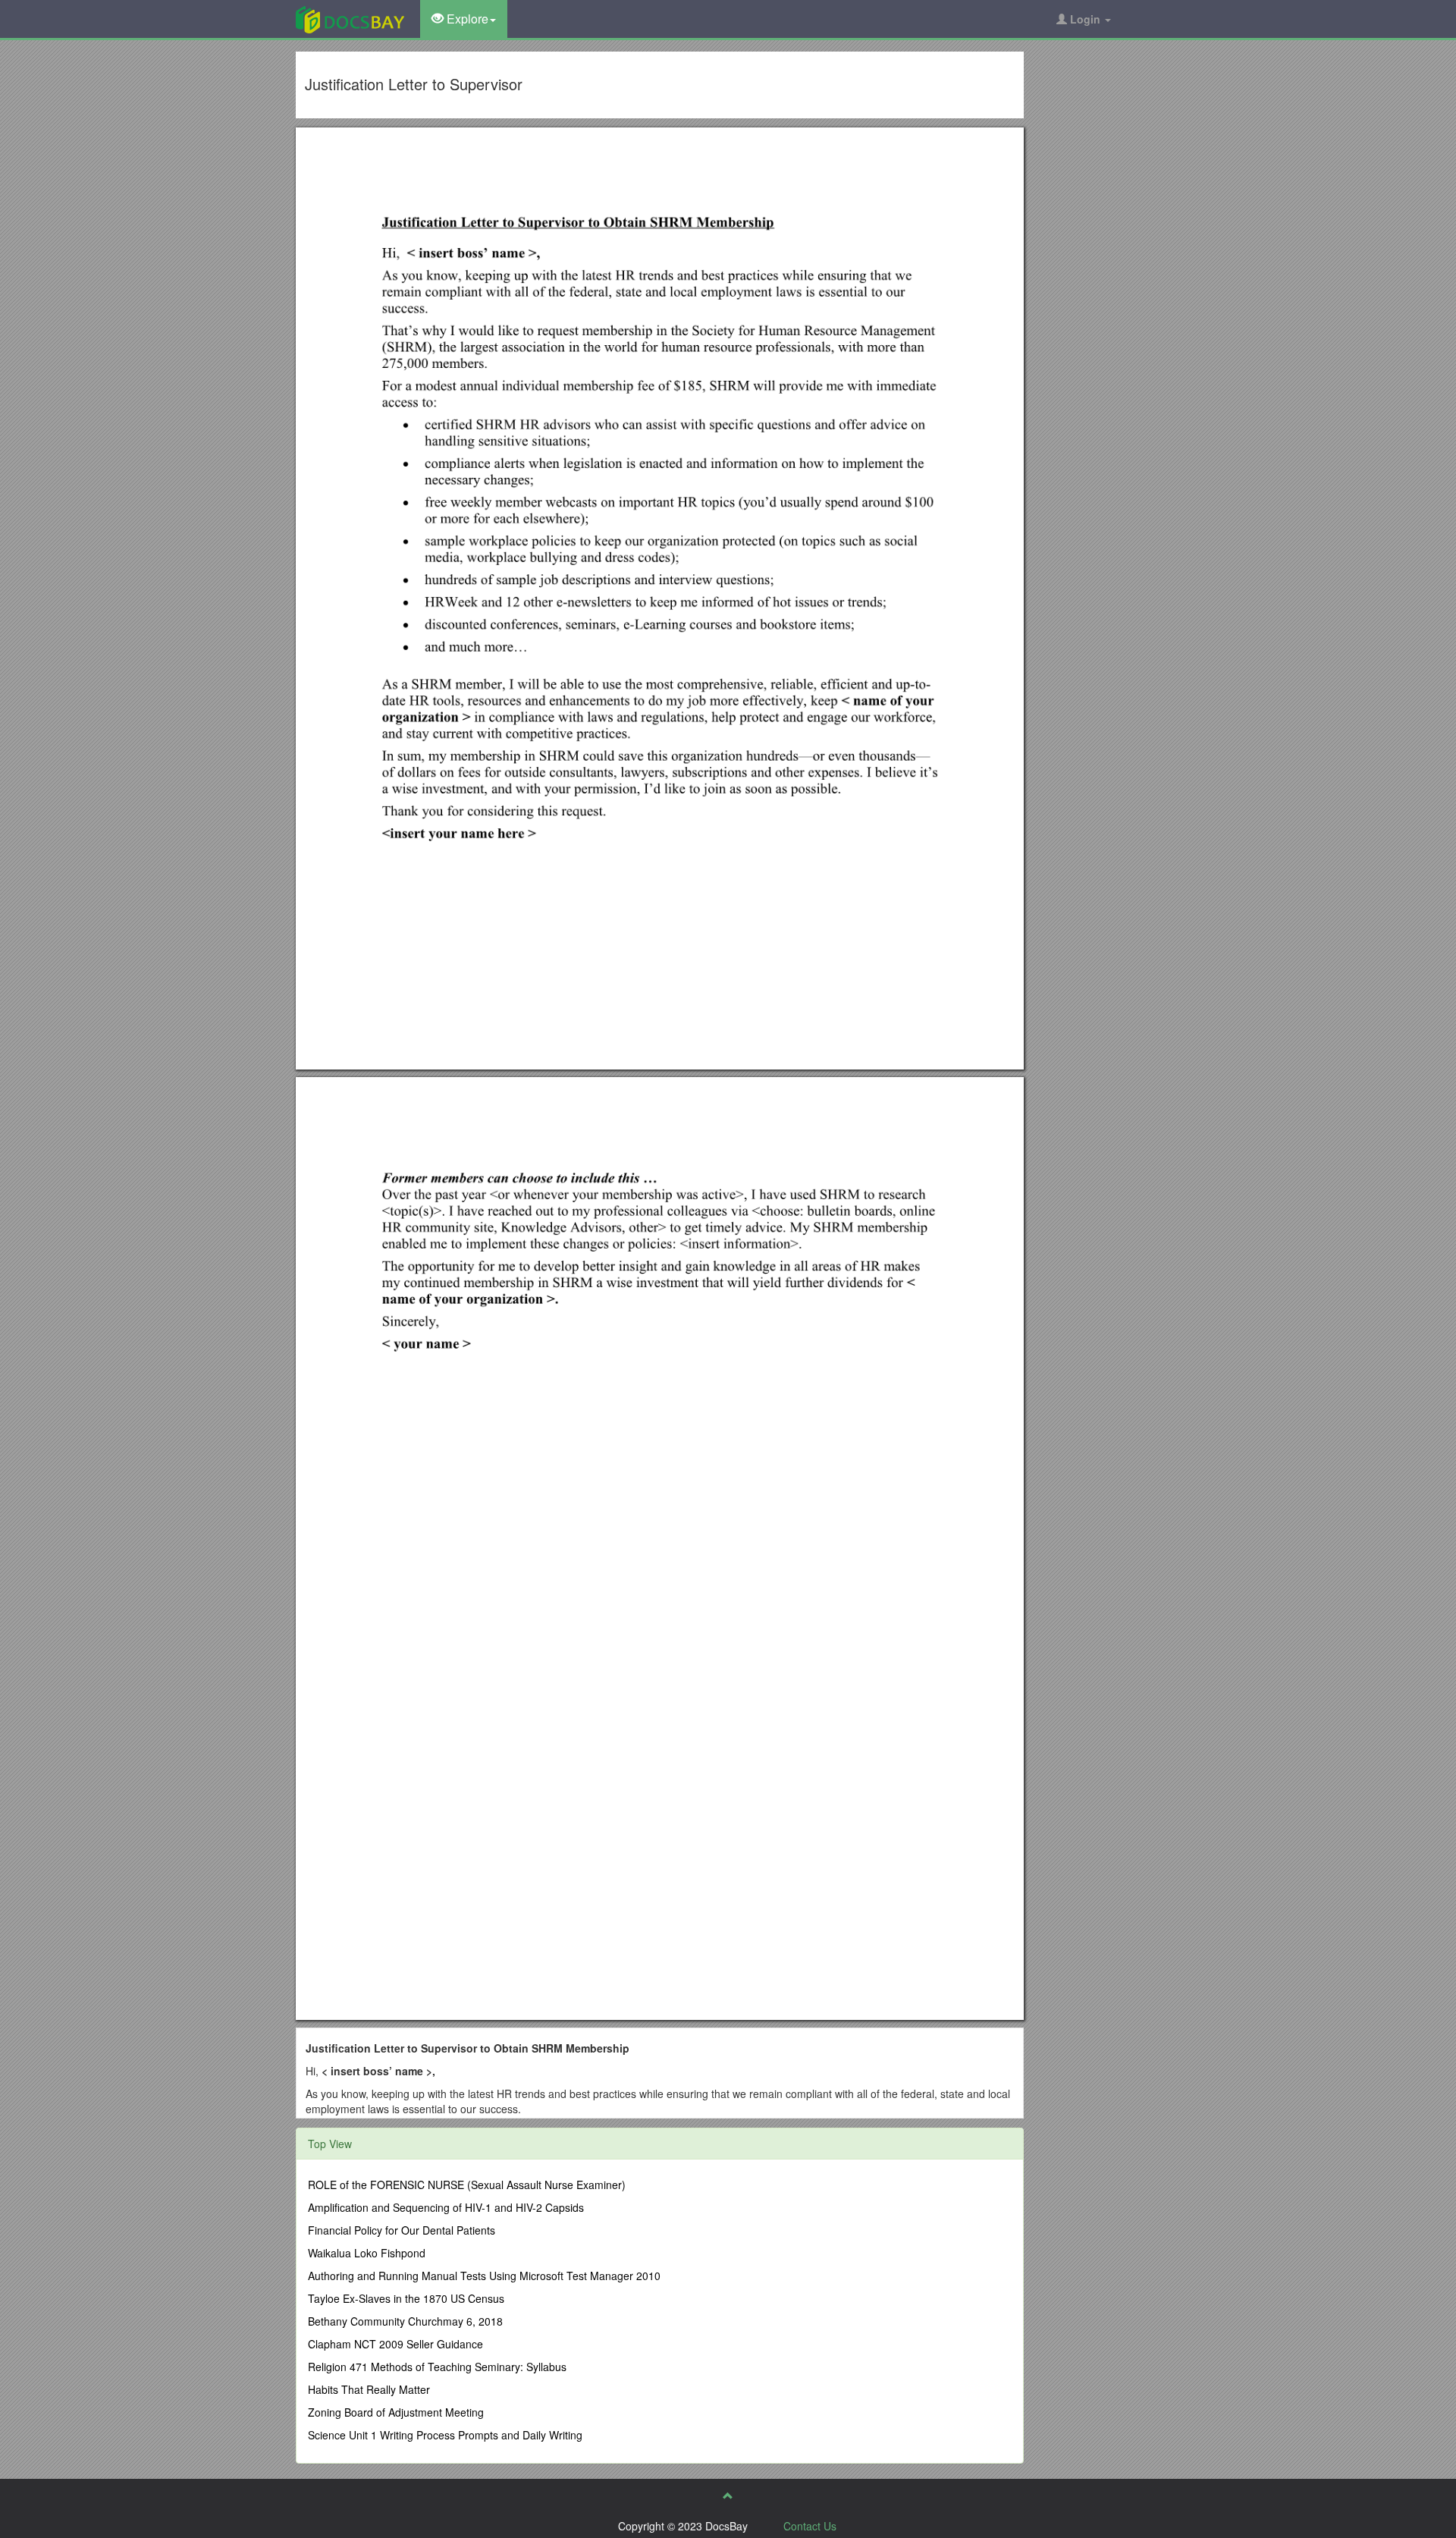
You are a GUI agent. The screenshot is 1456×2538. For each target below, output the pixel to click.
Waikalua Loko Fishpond (367, 2253)
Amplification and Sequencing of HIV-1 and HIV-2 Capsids (446, 2207)
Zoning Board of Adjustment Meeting (396, 2412)
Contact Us (810, 2526)
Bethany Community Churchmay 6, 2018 (405, 2321)
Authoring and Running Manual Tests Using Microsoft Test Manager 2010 (484, 2276)
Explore (466, 19)
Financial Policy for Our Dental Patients (402, 2230)
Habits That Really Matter (369, 2389)
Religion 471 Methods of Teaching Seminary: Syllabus (437, 2367)
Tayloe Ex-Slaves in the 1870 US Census (406, 2298)
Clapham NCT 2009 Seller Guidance (395, 2344)
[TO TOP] (728, 2496)
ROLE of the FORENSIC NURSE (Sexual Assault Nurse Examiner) (467, 2185)
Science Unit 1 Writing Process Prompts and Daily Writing (445, 2435)
